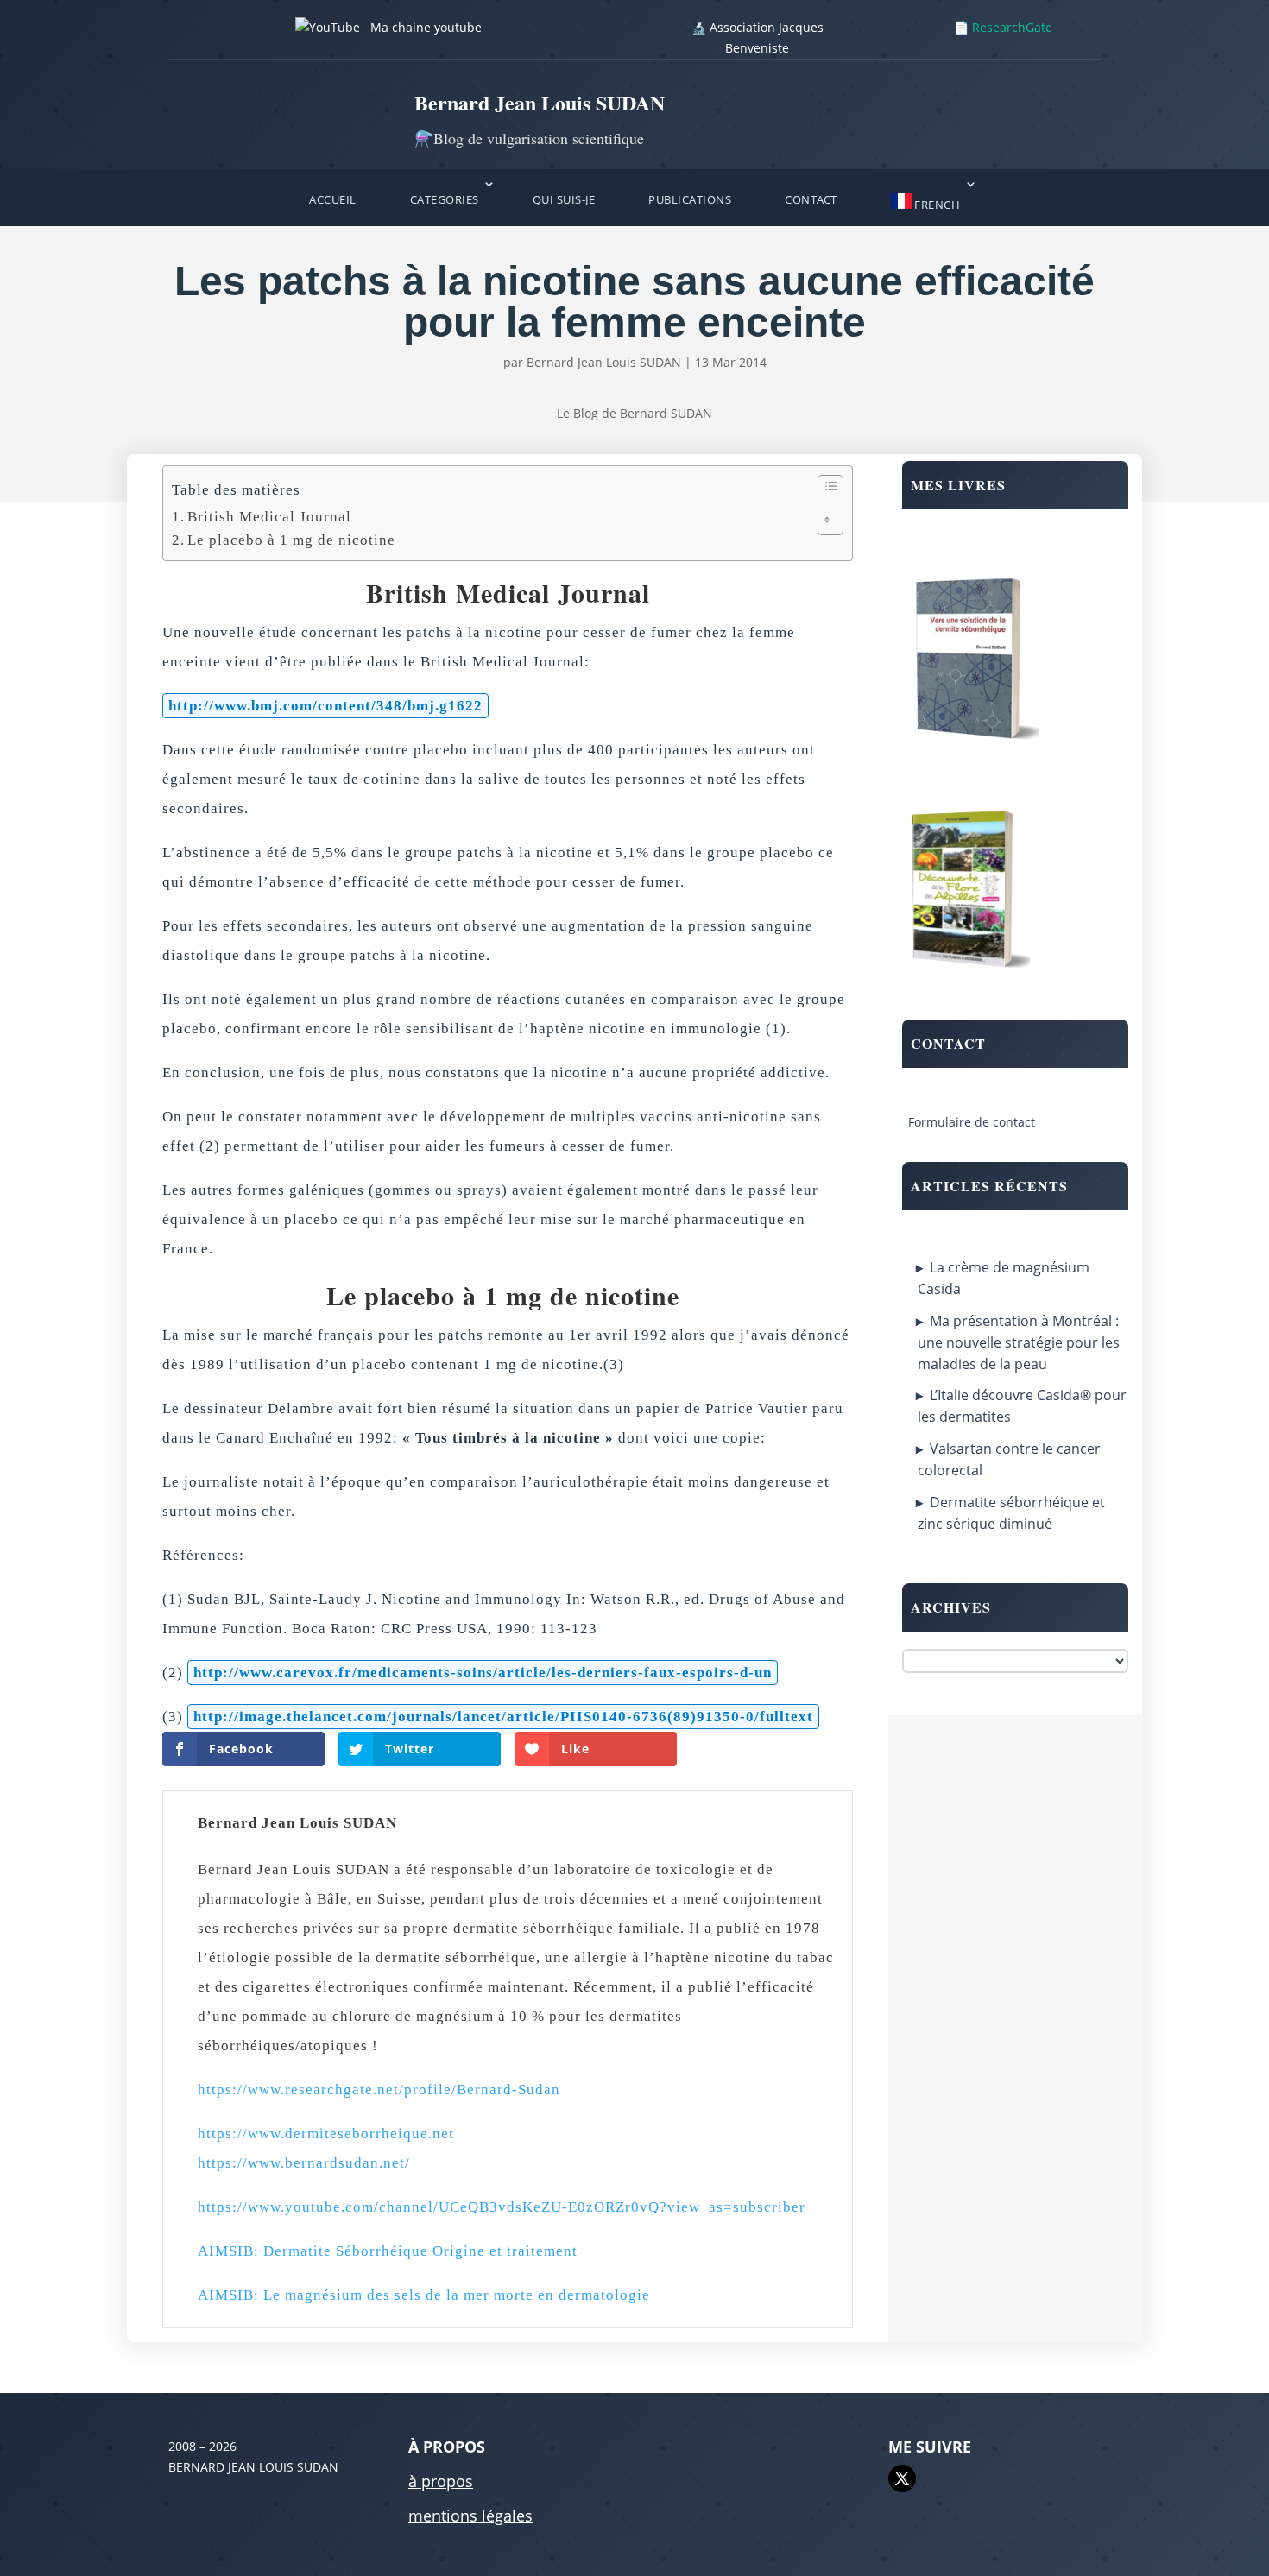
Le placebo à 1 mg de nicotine (294, 540)
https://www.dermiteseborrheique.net (326, 2134)
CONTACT (811, 199)
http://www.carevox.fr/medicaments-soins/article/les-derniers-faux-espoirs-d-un (483, 1673)
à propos (441, 2481)
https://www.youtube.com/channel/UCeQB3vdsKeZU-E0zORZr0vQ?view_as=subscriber (502, 2207)
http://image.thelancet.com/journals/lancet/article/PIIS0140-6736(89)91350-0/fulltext (503, 1717)
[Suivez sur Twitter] (902, 2478)
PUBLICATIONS (690, 199)
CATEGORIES (445, 199)
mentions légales (470, 2516)
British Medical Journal (269, 517)
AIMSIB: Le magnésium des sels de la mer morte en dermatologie (424, 2295)
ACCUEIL (333, 199)
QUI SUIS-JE (564, 199)
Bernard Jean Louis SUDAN (604, 362)
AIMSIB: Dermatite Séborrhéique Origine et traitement (388, 2251)
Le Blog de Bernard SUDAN (634, 413)
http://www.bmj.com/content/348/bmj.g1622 (325, 706)
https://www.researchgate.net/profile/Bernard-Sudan (379, 2090)
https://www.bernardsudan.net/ (304, 2163)
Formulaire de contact (972, 1122)
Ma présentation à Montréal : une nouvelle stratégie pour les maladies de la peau (1019, 1342)
